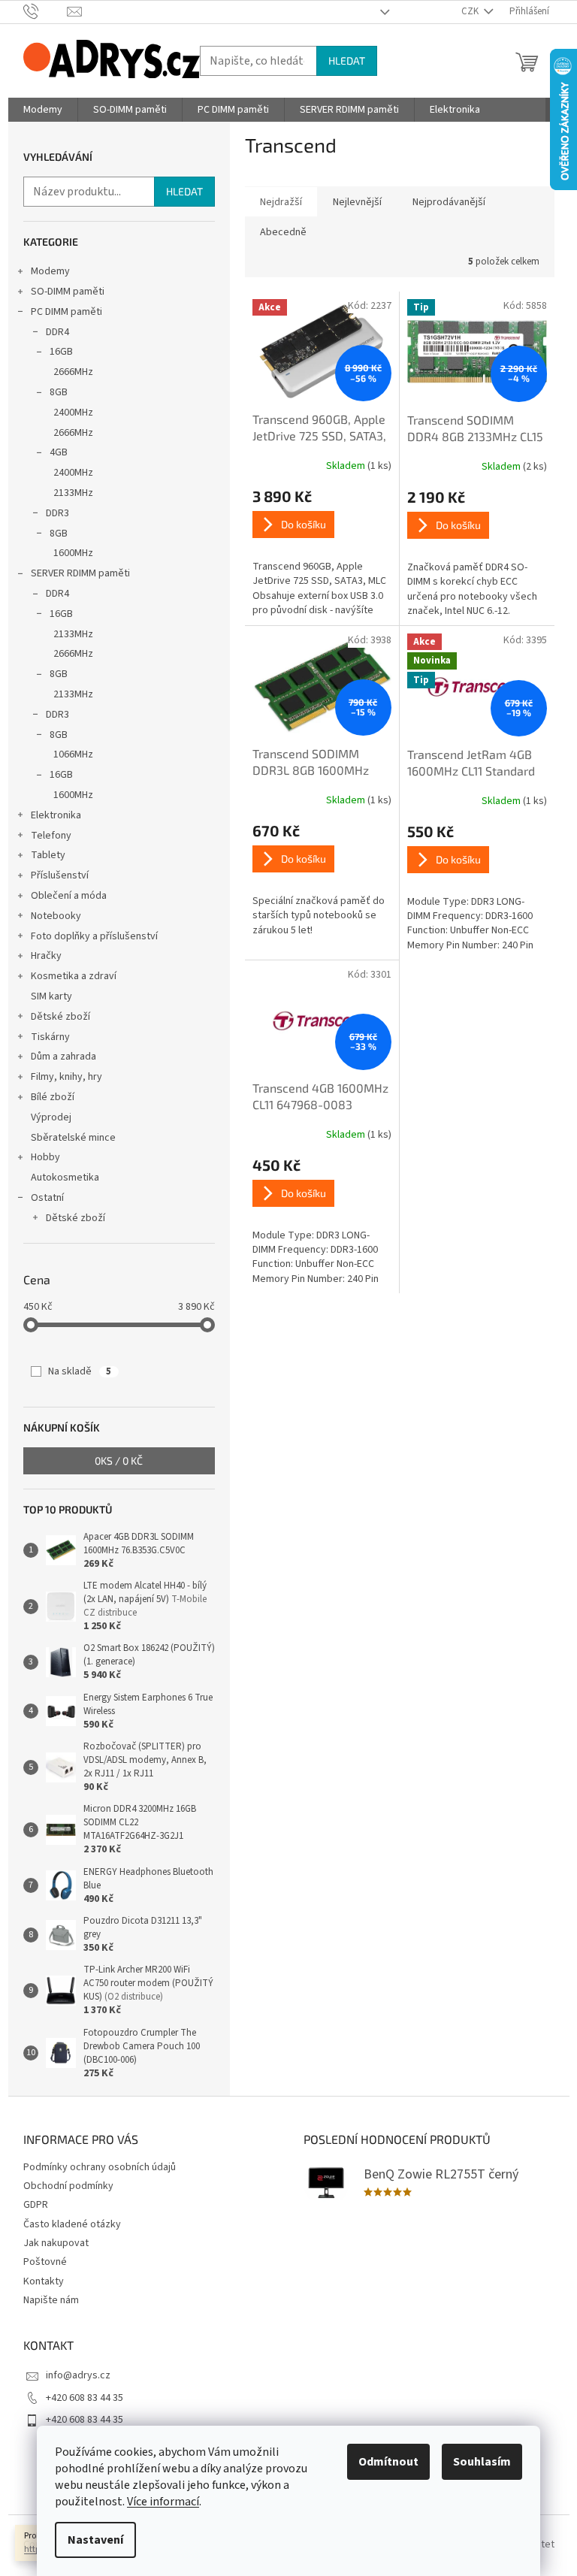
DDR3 (57, 513)
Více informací (163, 2502)
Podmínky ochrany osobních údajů (100, 2167)
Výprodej (51, 1117)
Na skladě (80, 1371)
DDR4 (57, 332)
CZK (471, 11)
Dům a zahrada (63, 1057)
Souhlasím (482, 2462)
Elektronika (56, 815)
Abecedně (283, 232)
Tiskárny (50, 1037)
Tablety (48, 855)
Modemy (50, 271)
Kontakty (44, 2281)
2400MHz (73, 413)
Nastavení (95, 2540)
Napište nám (51, 2300)
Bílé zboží (53, 1097)
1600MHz (73, 553)
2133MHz (73, 493)
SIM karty (51, 996)
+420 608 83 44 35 (85, 2398)
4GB (59, 452)
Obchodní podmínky (68, 2186)
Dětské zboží (60, 1017)
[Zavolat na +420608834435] (45, 11)
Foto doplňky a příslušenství (94, 936)
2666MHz (73, 372)
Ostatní (47, 1198)
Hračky (46, 956)
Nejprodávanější (449, 202)
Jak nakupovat (56, 2243)
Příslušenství (60, 875)
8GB (59, 392)
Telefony (51, 836)
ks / (119, 1460)
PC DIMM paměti (66, 312)
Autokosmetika (65, 1178)
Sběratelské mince (73, 1138)
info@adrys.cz (78, 2375)
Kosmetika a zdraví (74, 976)
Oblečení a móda (69, 896)
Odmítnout (388, 2462)
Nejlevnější (357, 202)
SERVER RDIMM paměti (80, 573)
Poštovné (45, 2262)
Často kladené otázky (72, 2224)
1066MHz (73, 754)
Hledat (347, 60)
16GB (61, 352)
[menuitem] (43, 110)
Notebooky (56, 916)
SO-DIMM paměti (68, 292)
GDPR (36, 2205)
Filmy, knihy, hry (66, 1077)
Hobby (45, 1157)
